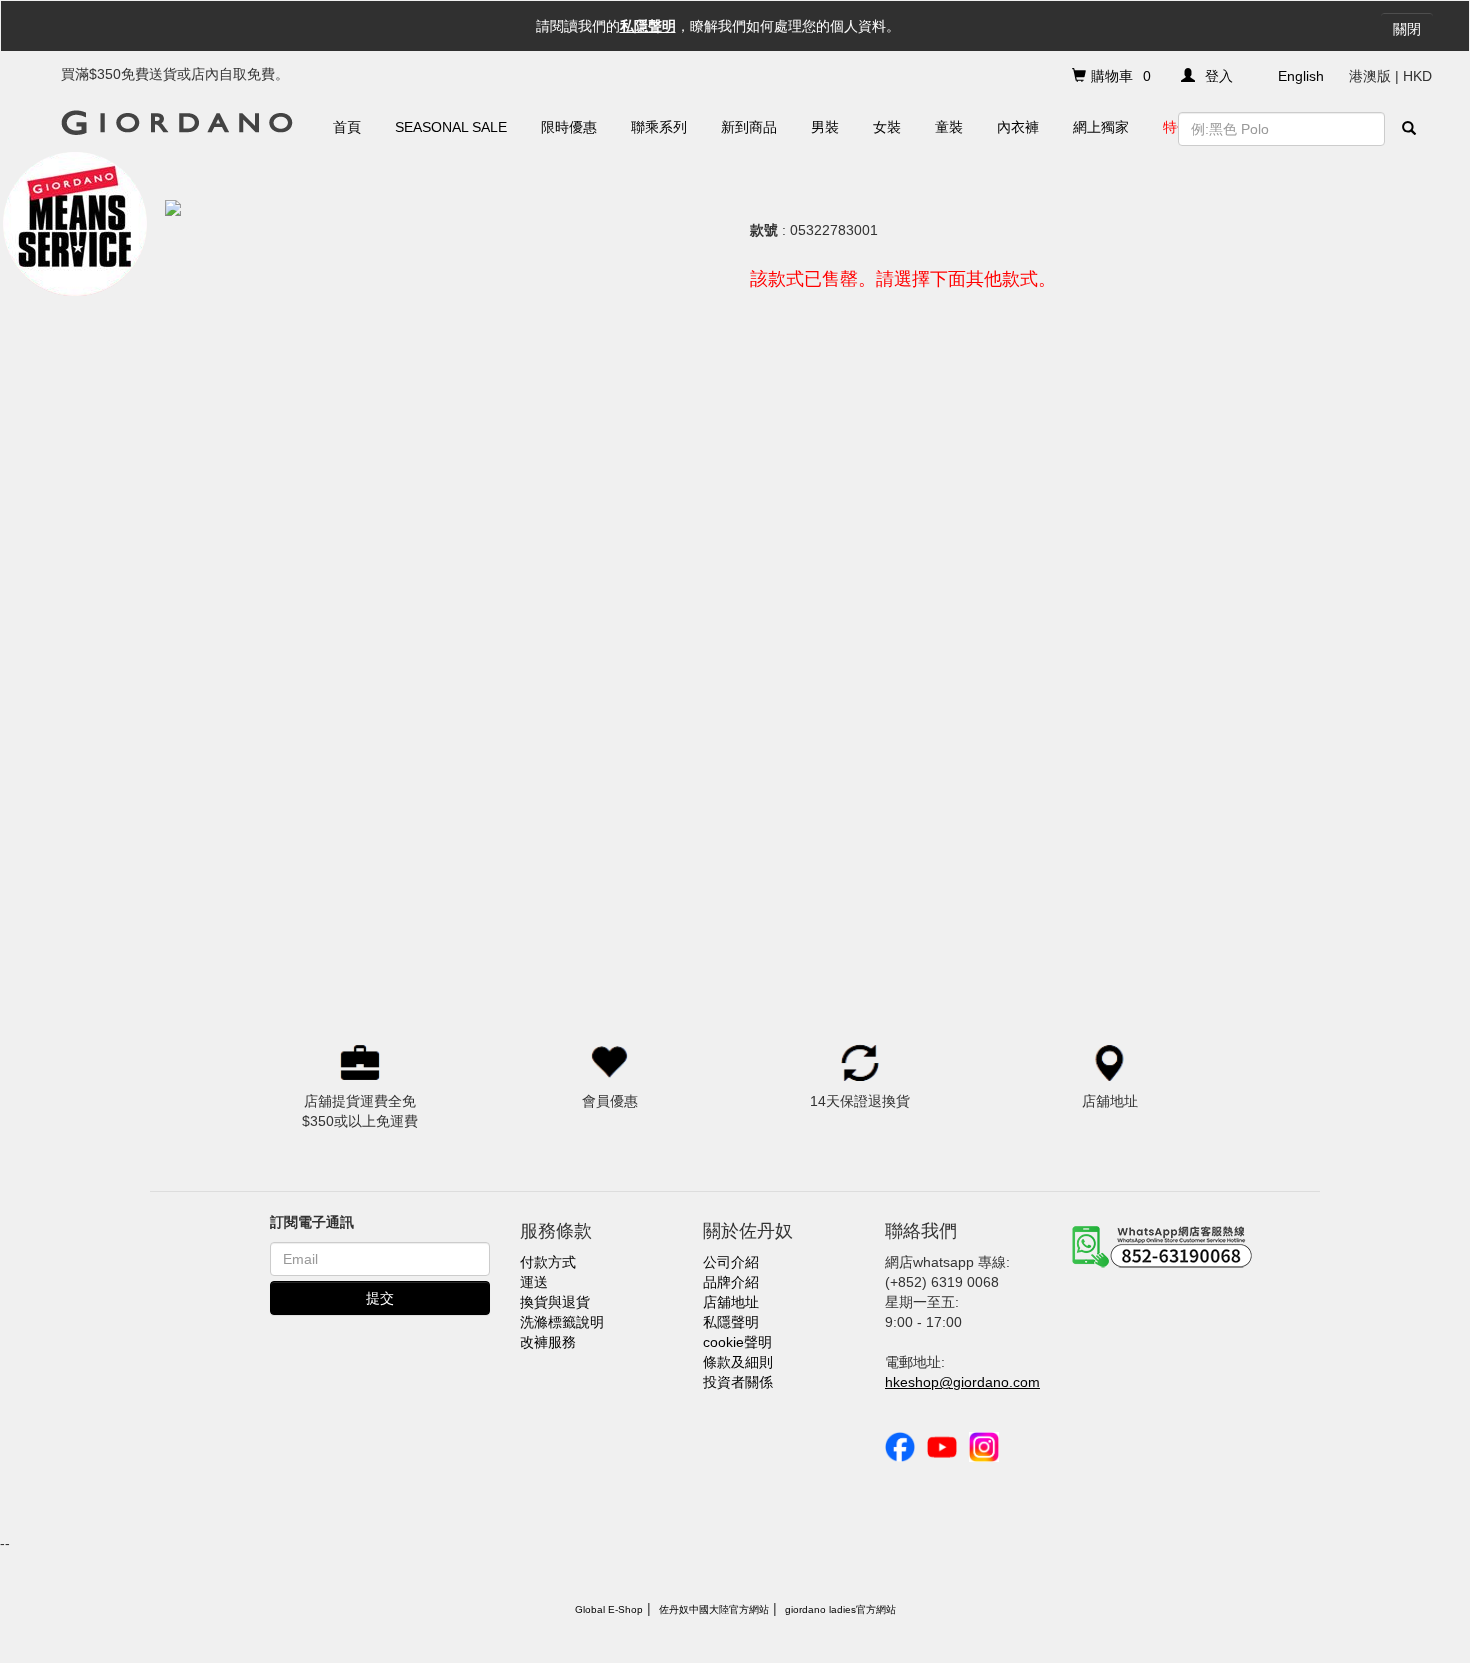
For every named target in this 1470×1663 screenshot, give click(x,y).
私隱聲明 (648, 26)
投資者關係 (738, 1382)
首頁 (347, 127)
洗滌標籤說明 (562, 1322)
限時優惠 (569, 127)
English (1301, 76)
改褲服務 (548, 1342)
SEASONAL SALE (451, 127)
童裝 (949, 127)
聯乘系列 (659, 127)
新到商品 (749, 127)
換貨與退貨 (555, 1302)
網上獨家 (1101, 127)
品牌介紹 (731, 1282)
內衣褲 (1018, 127)
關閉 (1407, 29)
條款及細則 (738, 1362)
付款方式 (548, 1262)
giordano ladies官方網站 (840, 1609)
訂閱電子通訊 (312, 1222)
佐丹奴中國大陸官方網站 (714, 1609)
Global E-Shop (609, 1609)
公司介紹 (731, 1262)
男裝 (825, 127)
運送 (534, 1282)
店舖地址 (731, 1302)
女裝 (887, 127)
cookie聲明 (737, 1342)
